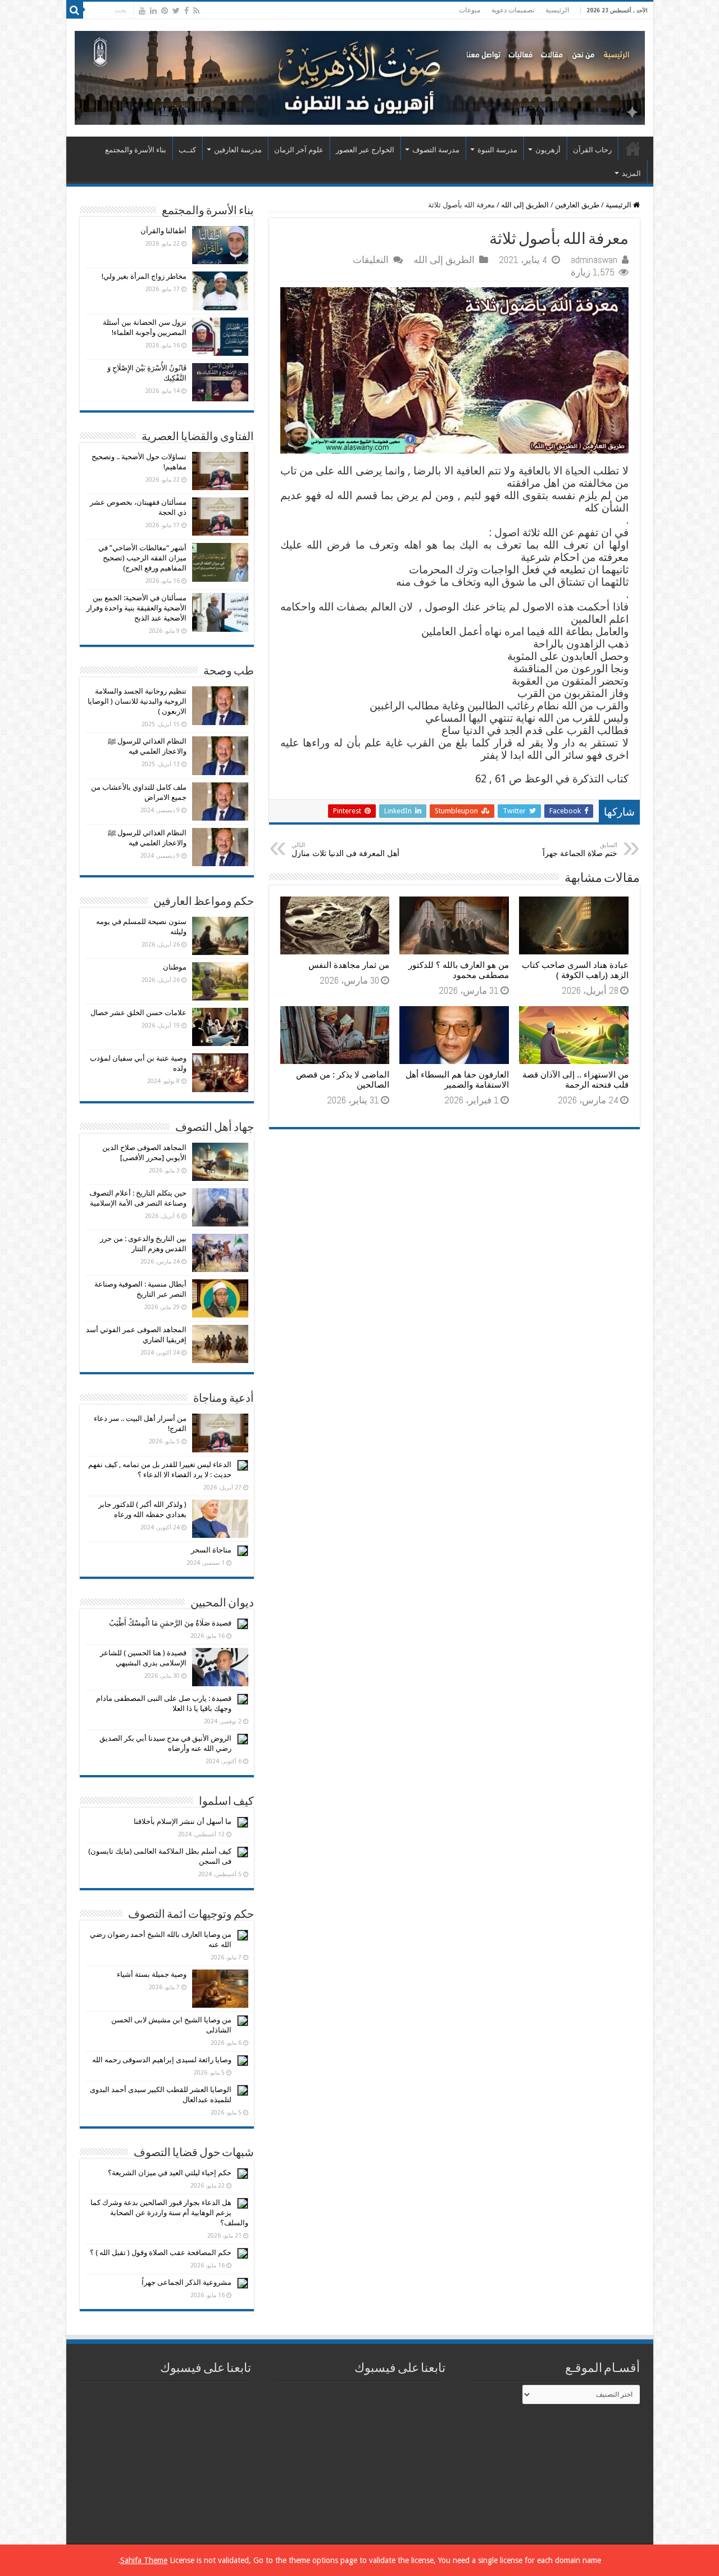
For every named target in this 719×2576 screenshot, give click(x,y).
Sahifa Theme (144, 2560)
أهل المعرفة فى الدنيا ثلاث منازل (345, 850)
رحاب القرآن (592, 150)
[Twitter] (176, 11)
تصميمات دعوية (513, 10)
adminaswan (594, 260)
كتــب (187, 150)
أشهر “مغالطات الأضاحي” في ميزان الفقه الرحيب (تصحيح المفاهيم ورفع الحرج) (142, 558)
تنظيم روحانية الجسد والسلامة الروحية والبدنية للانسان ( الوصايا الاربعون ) (137, 701)
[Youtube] (142, 11)
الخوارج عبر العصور (365, 150)
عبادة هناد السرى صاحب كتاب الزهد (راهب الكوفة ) (575, 970)
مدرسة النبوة (497, 150)
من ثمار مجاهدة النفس (349, 965)
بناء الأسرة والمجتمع (136, 150)
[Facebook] (186, 11)
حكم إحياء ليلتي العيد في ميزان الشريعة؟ (170, 2173)
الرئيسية (557, 10)
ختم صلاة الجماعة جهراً (580, 850)
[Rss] (196, 11)
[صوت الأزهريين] (360, 76)
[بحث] (75, 10)
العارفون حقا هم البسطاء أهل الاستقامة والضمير (457, 1080)
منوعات (470, 10)
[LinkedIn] (153, 11)
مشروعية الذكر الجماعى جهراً (186, 2282)
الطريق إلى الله (525, 205)
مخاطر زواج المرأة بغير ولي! (144, 276)
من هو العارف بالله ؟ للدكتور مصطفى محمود (459, 970)
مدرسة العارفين (238, 150)
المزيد (631, 173)
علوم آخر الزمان (299, 150)
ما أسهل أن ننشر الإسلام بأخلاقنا (183, 1821)
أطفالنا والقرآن (163, 231)
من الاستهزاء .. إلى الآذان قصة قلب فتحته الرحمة (575, 1080)
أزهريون (548, 150)
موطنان (175, 967)
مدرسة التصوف (436, 150)
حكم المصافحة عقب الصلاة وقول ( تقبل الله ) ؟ (161, 2253)
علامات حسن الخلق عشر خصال (138, 1013)
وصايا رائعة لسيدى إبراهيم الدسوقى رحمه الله (162, 2060)
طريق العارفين (577, 205)
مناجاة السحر (211, 1550)
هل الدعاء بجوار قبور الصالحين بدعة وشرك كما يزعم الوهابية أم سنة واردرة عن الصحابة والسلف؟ (169, 2213)
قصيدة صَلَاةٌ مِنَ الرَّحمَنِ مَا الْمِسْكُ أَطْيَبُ (170, 1623)
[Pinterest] (165, 11)
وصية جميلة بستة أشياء (152, 1974)
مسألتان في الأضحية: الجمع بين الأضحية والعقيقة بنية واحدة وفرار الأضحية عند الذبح (136, 608)
